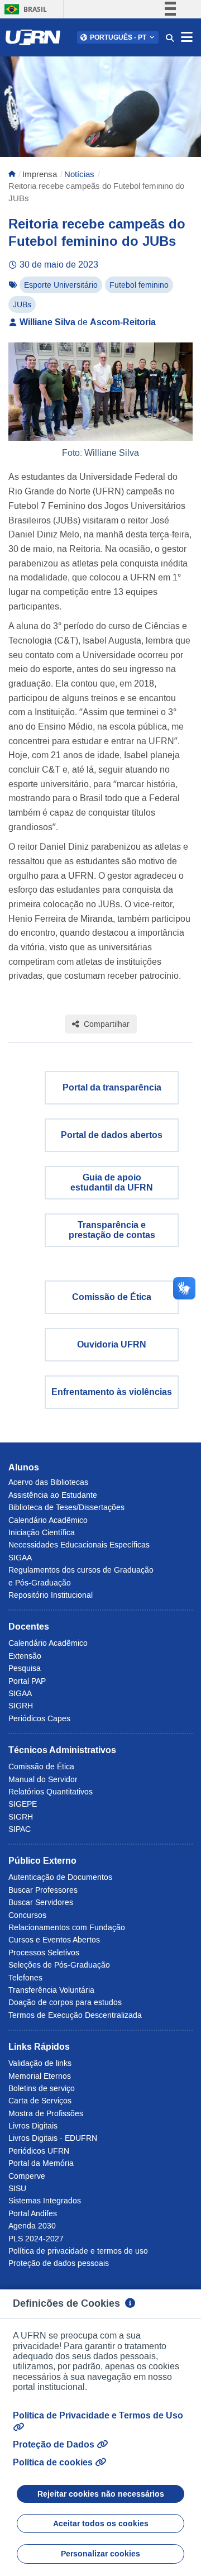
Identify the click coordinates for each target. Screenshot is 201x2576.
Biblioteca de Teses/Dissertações (66, 1507)
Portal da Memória (41, 2163)
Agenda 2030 (32, 2226)
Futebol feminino (139, 285)
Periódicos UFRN (39, 2151)
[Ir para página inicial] (12, 174)
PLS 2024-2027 (36, 2239)
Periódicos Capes (39, 1718)
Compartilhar (106, 1024)
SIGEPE (23, 1804)
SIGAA (20, 1558)
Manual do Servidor (43, 1779)
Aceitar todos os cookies (101, 2523)
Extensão (25, 1656)
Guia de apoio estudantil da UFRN (112, 1182)
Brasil (24, 9)
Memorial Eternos (40, 2076)
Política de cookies (54, 2462)
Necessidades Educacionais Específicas (79, 1545)
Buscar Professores (43, 1890)
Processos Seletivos (44, 1953)
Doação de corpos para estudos (65, 2002)
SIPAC (20, 1829)
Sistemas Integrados (45, 2201)
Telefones (25, 1978)
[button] (118, 37)
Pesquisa (25, 1668)
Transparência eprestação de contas (112, 1230)
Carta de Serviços (40, 2101)
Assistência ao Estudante (53, 1495)
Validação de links (40, 2063)
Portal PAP (27, 1681)
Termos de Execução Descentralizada (75, 2015)
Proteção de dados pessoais (59, 2263)
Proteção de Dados (55, 2444)
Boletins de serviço (42, 2088)
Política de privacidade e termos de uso (78, 2251)
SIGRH (21, 1706)
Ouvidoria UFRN (112, 1344)
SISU (17, 2188)
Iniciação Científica (42, 1532)
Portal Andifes (33, 2213)
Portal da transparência (112, 1087)
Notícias (79, 174)
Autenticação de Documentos (60, 1877)
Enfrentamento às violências (112, 1392)
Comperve (27, 2176)
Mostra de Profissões (46, 2113)
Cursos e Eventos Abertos (54, 1940)
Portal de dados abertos (112, 1135)
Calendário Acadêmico (48, 1520)
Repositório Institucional (51, 1595)
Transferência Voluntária (51, 1990)
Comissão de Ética (112, 1297)
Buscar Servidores (41, 1902)
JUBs (22, 304)
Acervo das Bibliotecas (48, 1482)
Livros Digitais (33, 2126)
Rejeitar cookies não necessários (101, 2494)
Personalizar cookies (100, 2554)
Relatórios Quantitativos (51, 1792)
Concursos (27, 1915)
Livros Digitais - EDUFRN (53, 2138)
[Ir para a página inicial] (33, 37)
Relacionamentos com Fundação (67, 1927)
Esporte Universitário (61, 285)
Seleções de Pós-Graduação (59, 1965)
